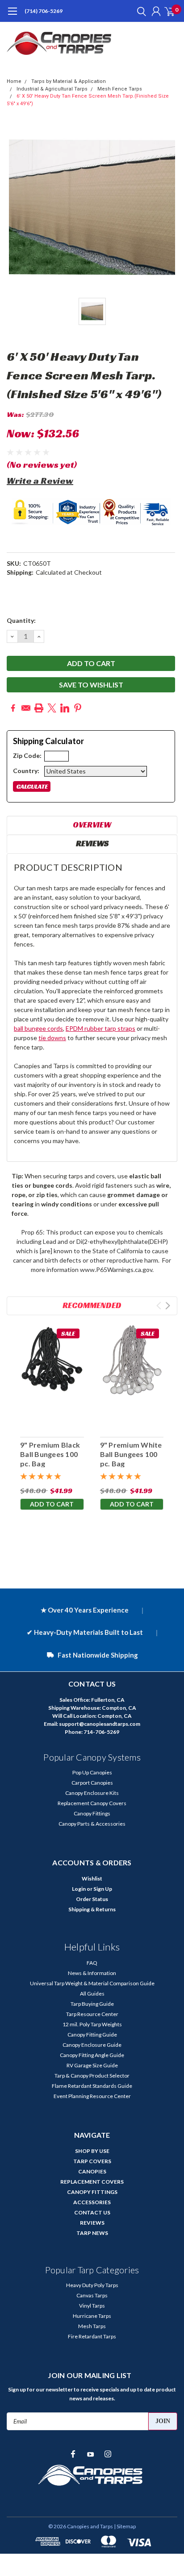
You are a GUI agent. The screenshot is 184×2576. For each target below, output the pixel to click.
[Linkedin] (65, 708)
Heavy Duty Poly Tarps (92, 2285)
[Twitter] (52, 708)
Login (79, 1889)
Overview (92, 825)
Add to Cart (52, 1504)
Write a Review (40, 481)
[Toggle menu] (12, 16)
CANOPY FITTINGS (92, 2192)
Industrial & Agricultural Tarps (52, 89)
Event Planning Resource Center (92, 2096)
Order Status (92, 1899)
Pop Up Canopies (92, 1772)
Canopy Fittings (92, 1813)
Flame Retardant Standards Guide (92, 2086)
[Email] (26, 708)
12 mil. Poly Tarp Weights (92, 2024)
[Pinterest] (78, 708)
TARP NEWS (92, 2233)
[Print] (39, 708)
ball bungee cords (38, 1028)
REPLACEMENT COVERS (92, 2182)
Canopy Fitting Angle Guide (92, 2055)
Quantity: (21, 620)
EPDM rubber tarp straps (100, 1028)
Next (168, 1306)
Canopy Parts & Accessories (92, 1824)
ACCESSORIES (92, 2202)
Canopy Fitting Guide (92, 2035)
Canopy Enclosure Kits (92, 1793)
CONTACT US (92, 2212)
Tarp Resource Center (92, 2014)
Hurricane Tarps (92, 2316)
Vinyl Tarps (92, 2306)
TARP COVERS (92, 2161)
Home (14, 81)
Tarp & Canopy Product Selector (92, 2076)
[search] (139, 11)
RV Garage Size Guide (92, 2065)
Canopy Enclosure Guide (92, 2045)
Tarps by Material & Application (69, 81)
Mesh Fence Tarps (120, 89)
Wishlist (92, 1879)
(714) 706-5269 (44, 11)
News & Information (92, 1973)
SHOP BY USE (92, 2151)
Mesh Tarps (92, 2326)
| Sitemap (125, 2526)
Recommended (92, 1305)
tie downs (52, 1038)
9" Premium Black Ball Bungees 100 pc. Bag (50, 1454)
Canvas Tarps (92, 2295)
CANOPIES (92, 2171)
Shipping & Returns (92, 1909)
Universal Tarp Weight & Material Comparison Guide (92, 1983)
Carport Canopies (92, 1783)
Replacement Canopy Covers (92, 1803)
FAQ (92, 1963)
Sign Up (103, 1889)
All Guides (92, 1994)
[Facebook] (13, 708)
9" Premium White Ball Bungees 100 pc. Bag (131, 1454)
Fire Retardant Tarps (92, 2336)
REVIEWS (92, 2223)
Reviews (92, 843)
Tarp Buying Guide (92, 2004)
